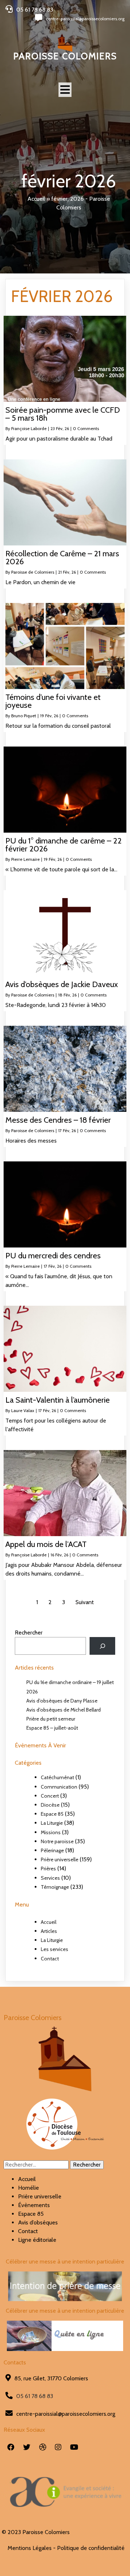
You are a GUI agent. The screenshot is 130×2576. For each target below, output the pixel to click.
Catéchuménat (57, 1777)
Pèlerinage (52, 1850)
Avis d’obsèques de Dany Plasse (62, 1701)
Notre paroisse (57, 1841)
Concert (50, 1796)
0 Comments (86, 428)
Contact (50, 1959)
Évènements (34, 2205)
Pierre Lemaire (25, 859)
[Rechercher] (102, 1646)
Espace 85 (52, 1814)
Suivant (85, 1602)
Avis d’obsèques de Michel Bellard (64, 1710)
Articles (49, 1931)
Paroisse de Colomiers (33, 572)
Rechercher (29, 1633)
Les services (55, 1949)
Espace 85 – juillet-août (52, 1728)
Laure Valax (23, 1410)
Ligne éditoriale (37, 2240)
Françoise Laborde (29, 428)
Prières (48, 1869)
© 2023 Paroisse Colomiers (36, 2532)
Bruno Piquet (24, 716)
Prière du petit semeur (51, 1719)
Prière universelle (60, 1859)
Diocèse (50, 1805)
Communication (59, 1787)
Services (50, 1878)
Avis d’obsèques (38, 2222)
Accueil (36, 199)
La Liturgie (52, 1823)
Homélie (29, 2188)
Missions (51, 1832)
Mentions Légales (30, 2548)
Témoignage (55, 1887)
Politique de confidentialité (91, 2548)
